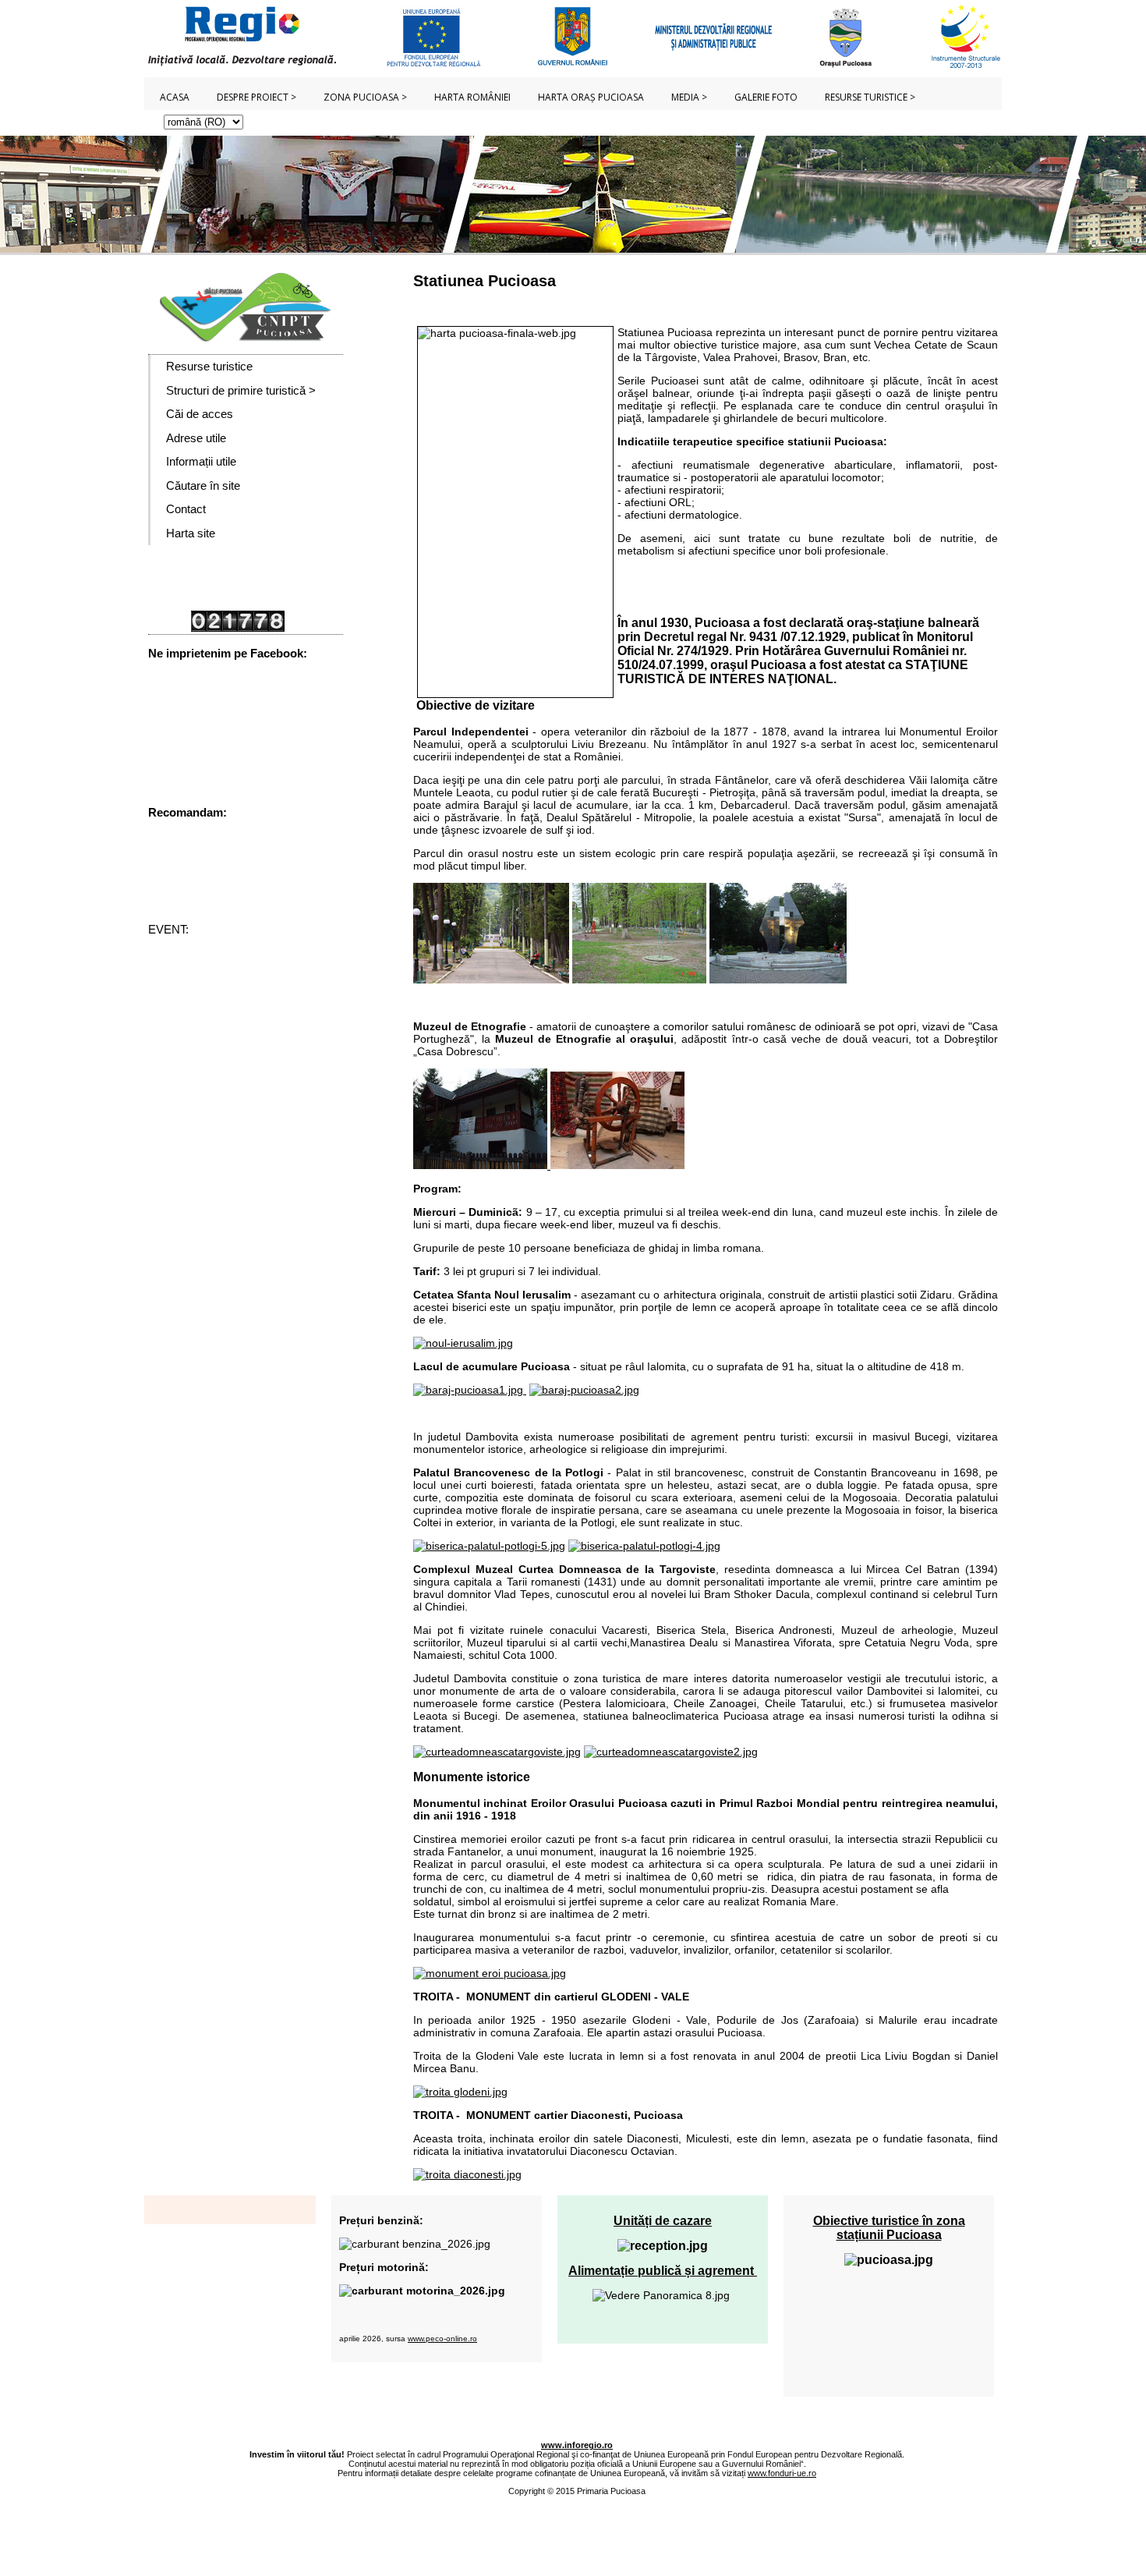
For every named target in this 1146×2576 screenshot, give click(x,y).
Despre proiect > (256, 97)
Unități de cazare (663, 2221)
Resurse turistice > (870, 97)
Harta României (472, 97)
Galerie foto (766, 97)
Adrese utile (196, 438)
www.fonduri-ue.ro (782, 2473)
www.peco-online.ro (442, 2339)
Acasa (175, 97)
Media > (689, 97)
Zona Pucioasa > (365, 97)
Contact (186, 509)
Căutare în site (203, 485)
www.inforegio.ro (577, 2445)
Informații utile (201, 461)
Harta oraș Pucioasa (591, 97)
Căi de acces (200, 414)
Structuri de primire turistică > (241, 390)
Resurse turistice (209, 366)
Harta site (191, 533)
